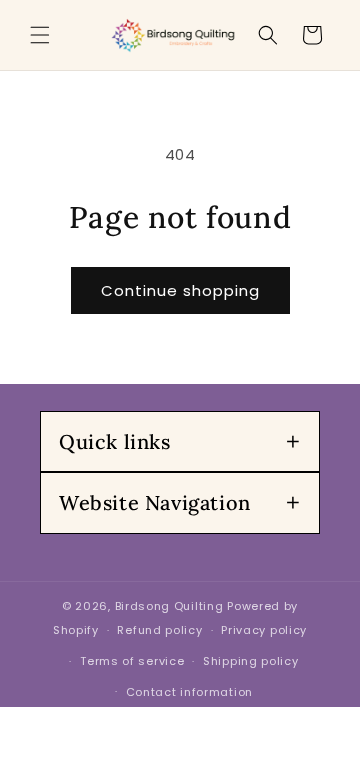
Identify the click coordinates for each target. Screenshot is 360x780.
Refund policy (159, 630)
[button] (40, 35)
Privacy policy (264, 630)
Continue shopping (180, 290)
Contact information (189, 692)
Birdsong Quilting (169, 606)
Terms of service (132, 661)
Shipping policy (251, 661)
